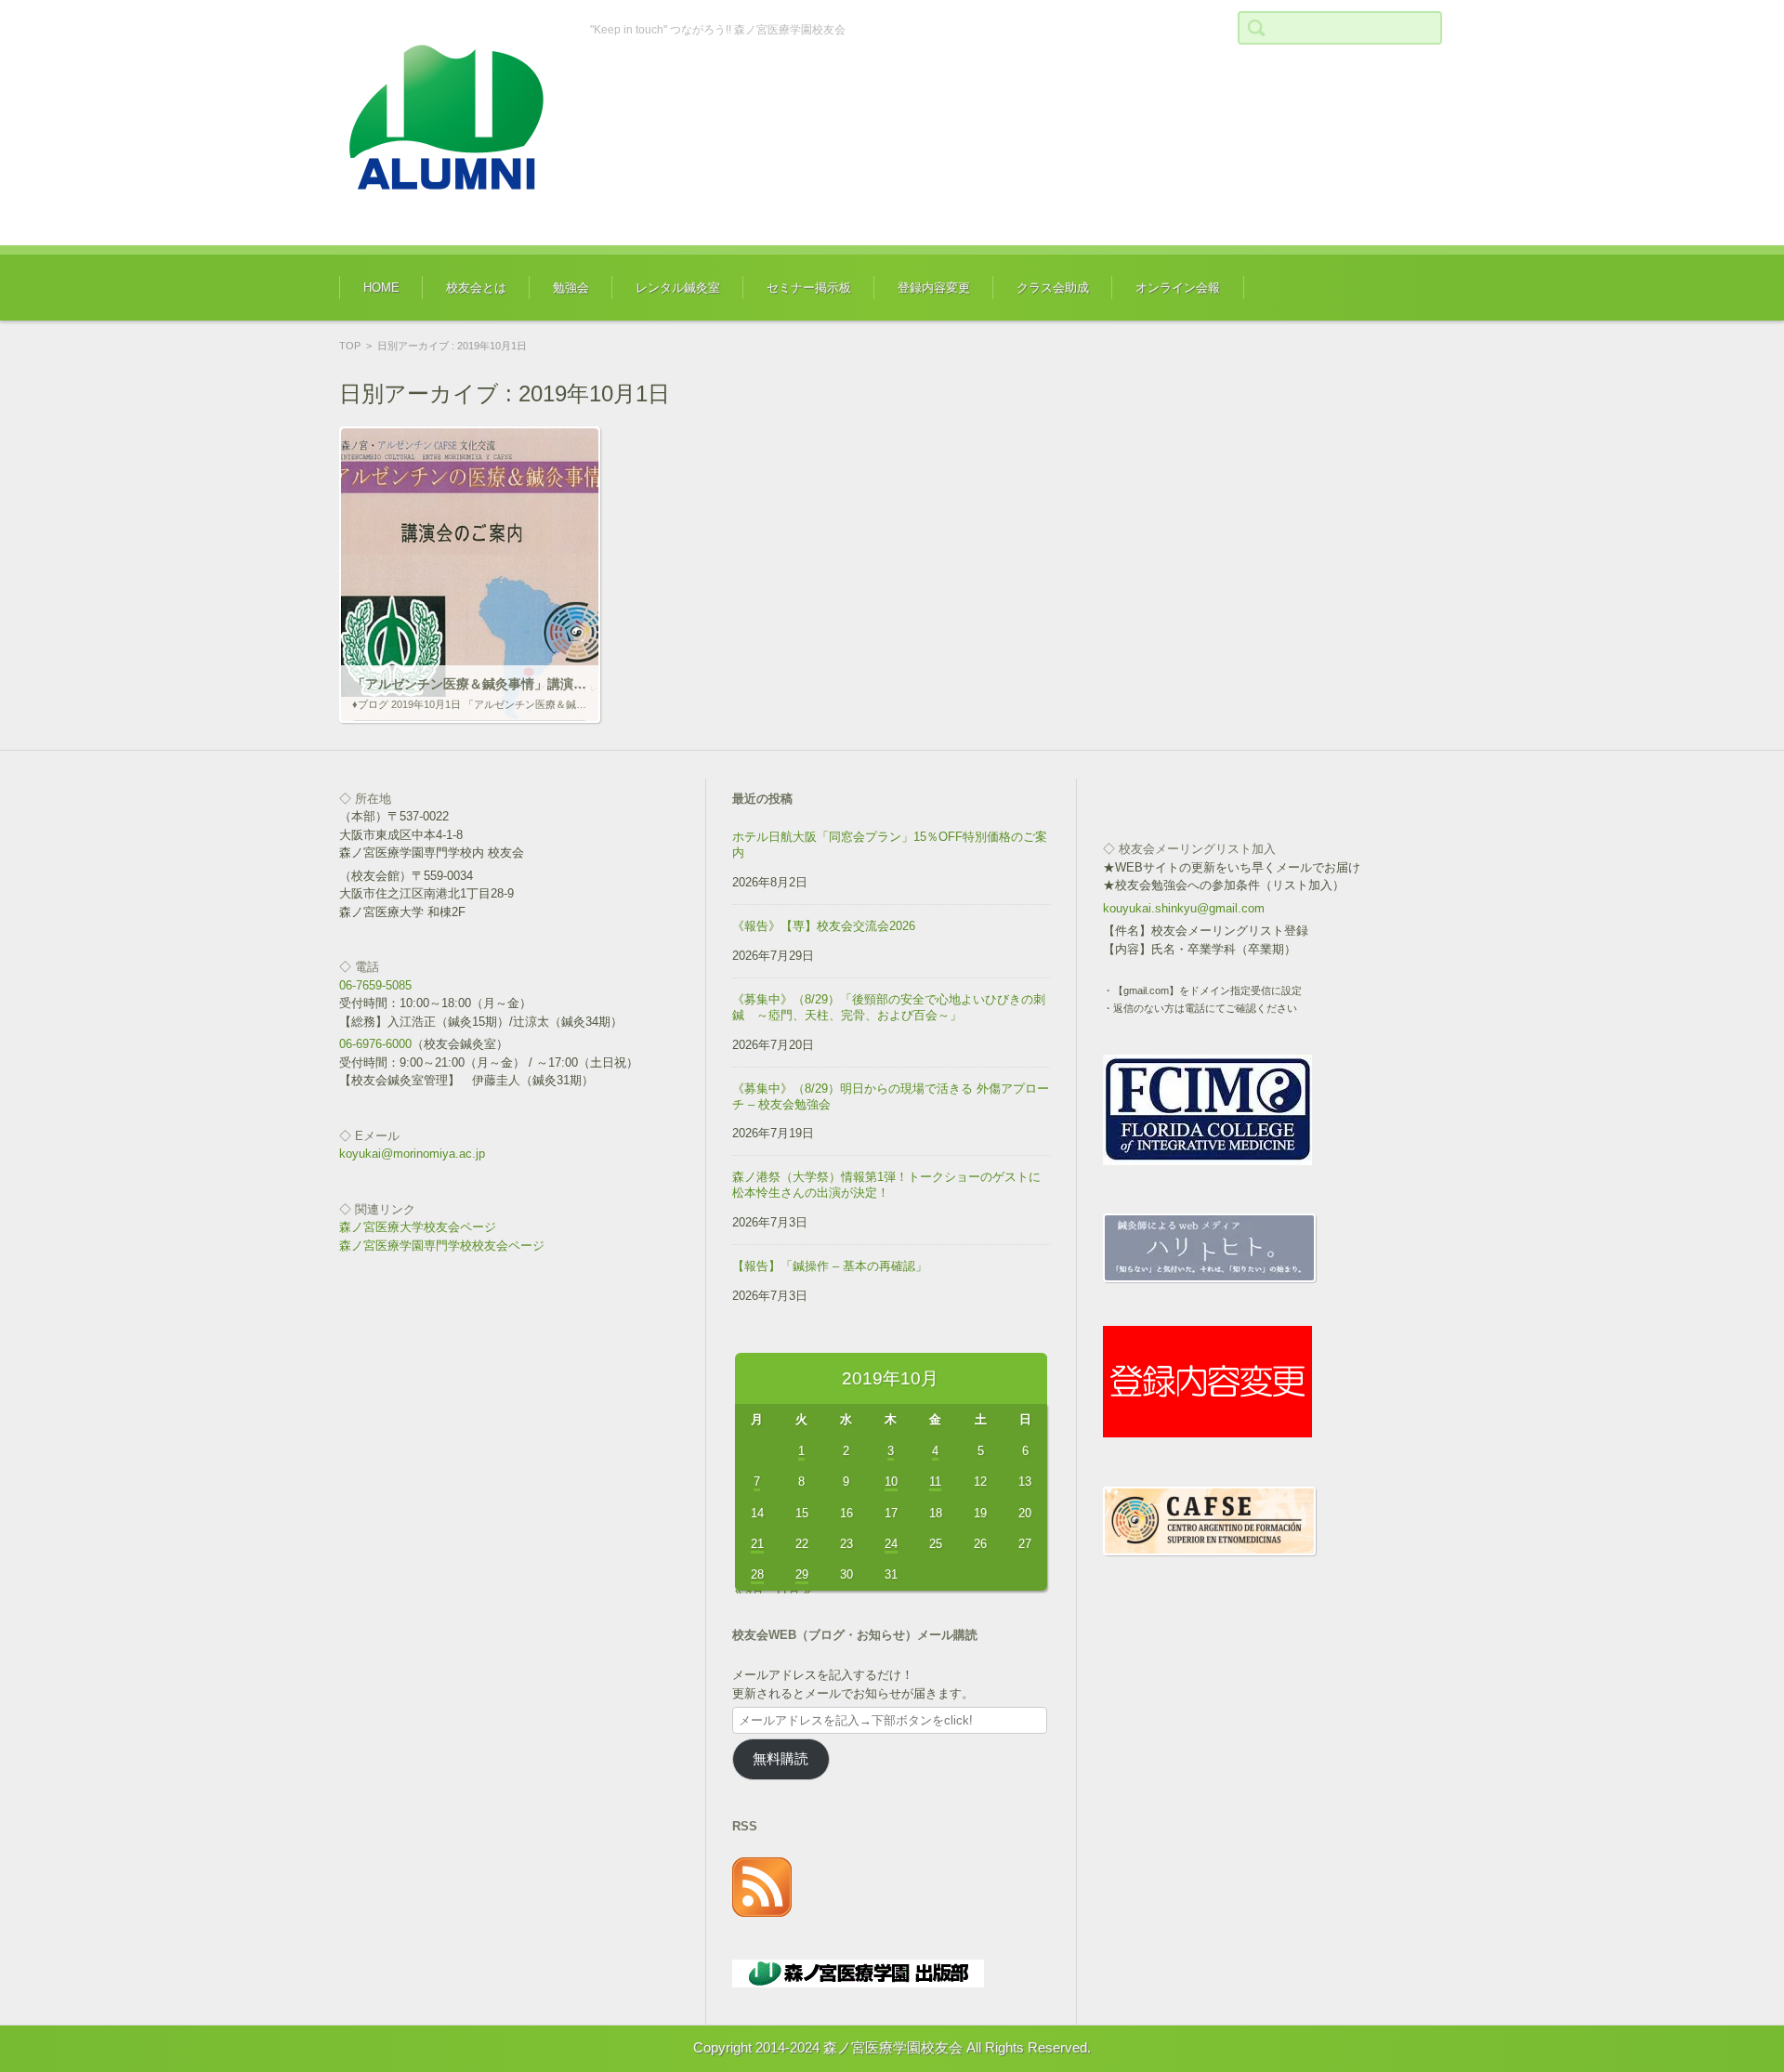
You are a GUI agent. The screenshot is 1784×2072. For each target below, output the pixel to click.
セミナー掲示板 (809, 288)
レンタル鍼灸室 (678, 288)
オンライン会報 (1178, 288)
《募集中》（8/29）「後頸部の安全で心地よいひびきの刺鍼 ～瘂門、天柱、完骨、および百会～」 (889, 1007)
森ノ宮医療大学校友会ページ (418, 1227)
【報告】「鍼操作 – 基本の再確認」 (830, 1266)
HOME (381, 288)
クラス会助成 (1053, 288)
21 (757, 1544)
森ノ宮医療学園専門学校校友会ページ (442, 1246)
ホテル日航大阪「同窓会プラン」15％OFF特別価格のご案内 (890, 845)
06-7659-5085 (375, 985)
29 (802, 1574)
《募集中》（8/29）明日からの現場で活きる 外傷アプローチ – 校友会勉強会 (891, 1096)
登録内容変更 (934, 288)
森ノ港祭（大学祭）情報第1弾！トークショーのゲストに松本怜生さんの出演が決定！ (886, 1185)
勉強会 (571, 288)
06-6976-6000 (375, 1044)
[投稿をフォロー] (762, 1913)
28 (757, 1574)
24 (891, 1544)
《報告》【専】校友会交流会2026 (824, 926)
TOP (350, 346)
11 (935, 1482)
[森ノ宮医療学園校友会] (451, 123)
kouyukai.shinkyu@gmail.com (1184, 908)
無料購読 (780, 1759)
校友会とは (476, 288)
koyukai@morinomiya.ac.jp (412, 1154)
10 (891, 1482)
